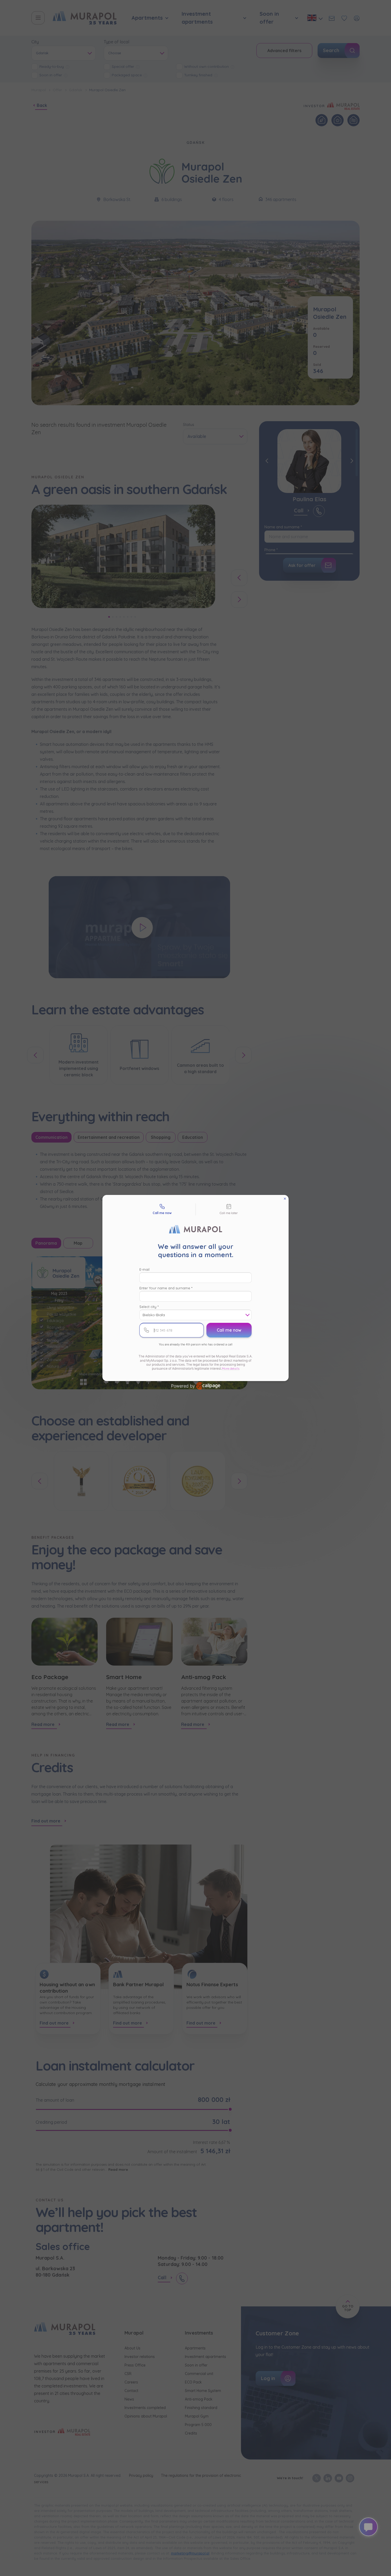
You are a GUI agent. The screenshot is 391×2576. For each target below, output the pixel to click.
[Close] (285, 1199)
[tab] (162, 1210)
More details (231, 1368)
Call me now (229, 1330)
